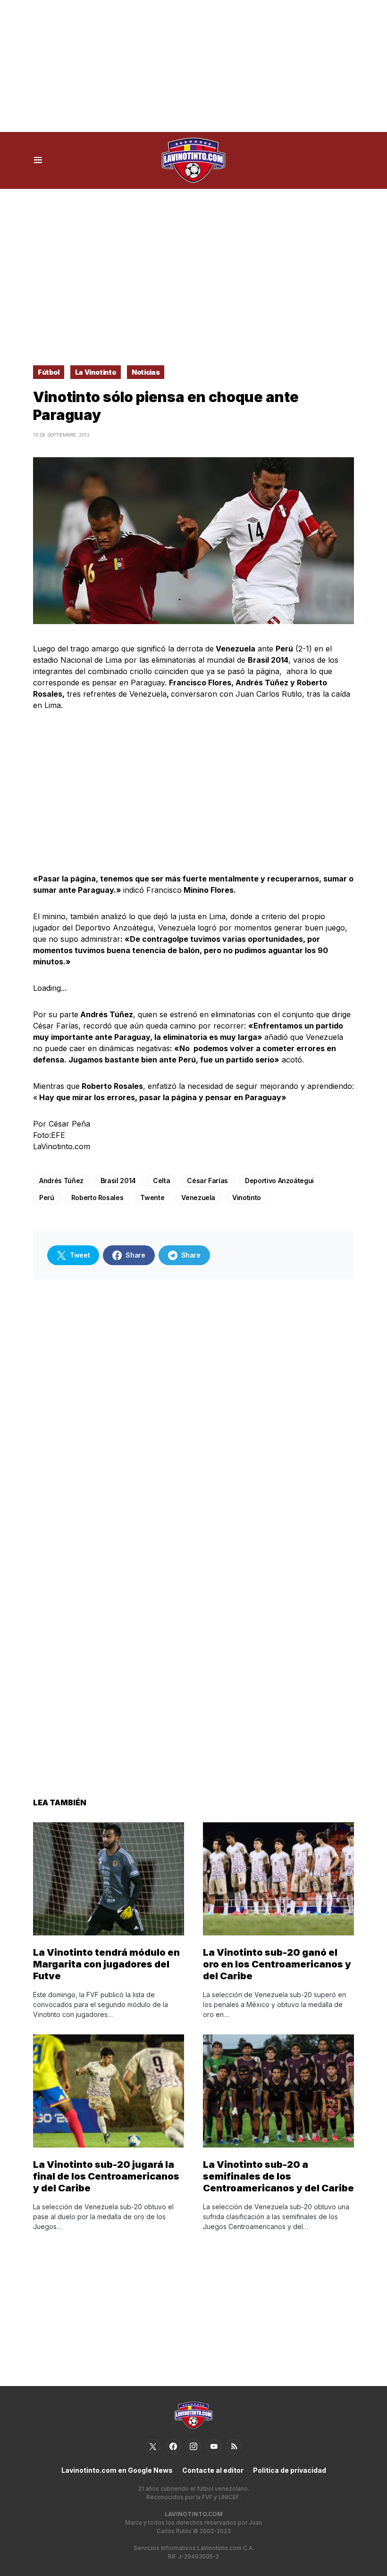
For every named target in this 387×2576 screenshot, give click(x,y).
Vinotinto (247, 1197)
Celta (161, 1181)
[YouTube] (214, 2446)
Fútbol (49, 372)
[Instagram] (193, 2446)
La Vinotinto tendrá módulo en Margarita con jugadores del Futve (106, 1964)
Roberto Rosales (97, 1197)
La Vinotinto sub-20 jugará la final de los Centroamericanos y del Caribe (106, 2176)
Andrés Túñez (61, 1181)
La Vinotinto (96, 372)
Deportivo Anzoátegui (279, 1181)
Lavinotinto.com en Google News (117, 2470)
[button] (38, 160)
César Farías (207, 1181)
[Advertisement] (193, 66)
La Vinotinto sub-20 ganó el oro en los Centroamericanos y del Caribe (277, 1964)
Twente (152, 1197)
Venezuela (198, 1197)
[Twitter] (153, 2446)
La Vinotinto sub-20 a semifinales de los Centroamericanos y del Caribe (278, 2176)
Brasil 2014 (118, 1181)
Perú (47, 1197)
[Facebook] (173, 2446)
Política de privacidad (290, 2470)
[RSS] (234, 2446)
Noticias (146, 372)
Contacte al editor (213, 2470)
